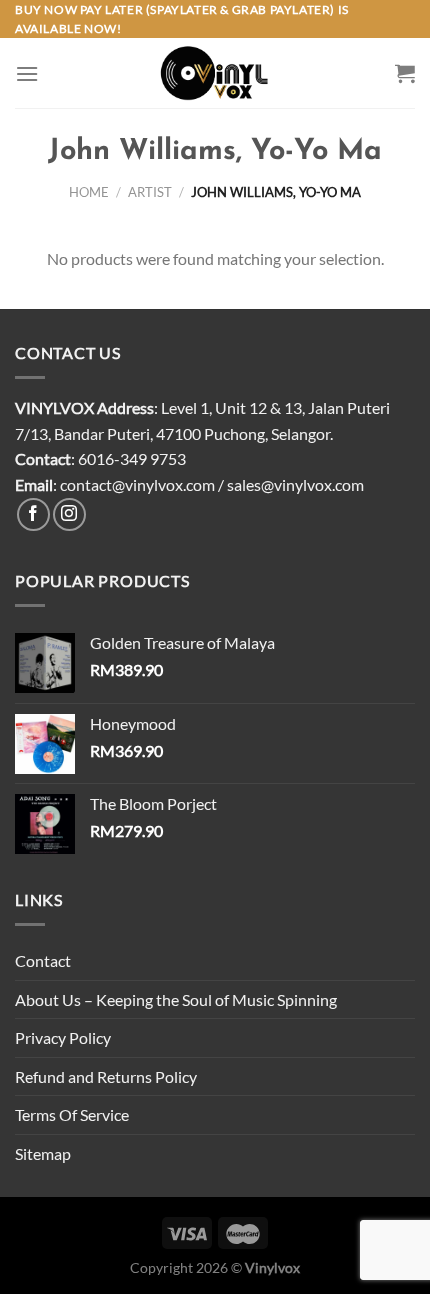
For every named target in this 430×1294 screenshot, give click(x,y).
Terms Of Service (72, 1114)
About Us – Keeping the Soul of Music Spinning (176, 999)
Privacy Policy (63, 1037)
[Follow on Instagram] (69, 514)
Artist (150, 192)
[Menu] (27, 73)
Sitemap (43, 1153)
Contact (43, 960)
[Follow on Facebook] (33, 514)
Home (89, 192)
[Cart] (405, 73)
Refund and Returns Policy (106, 1076)
